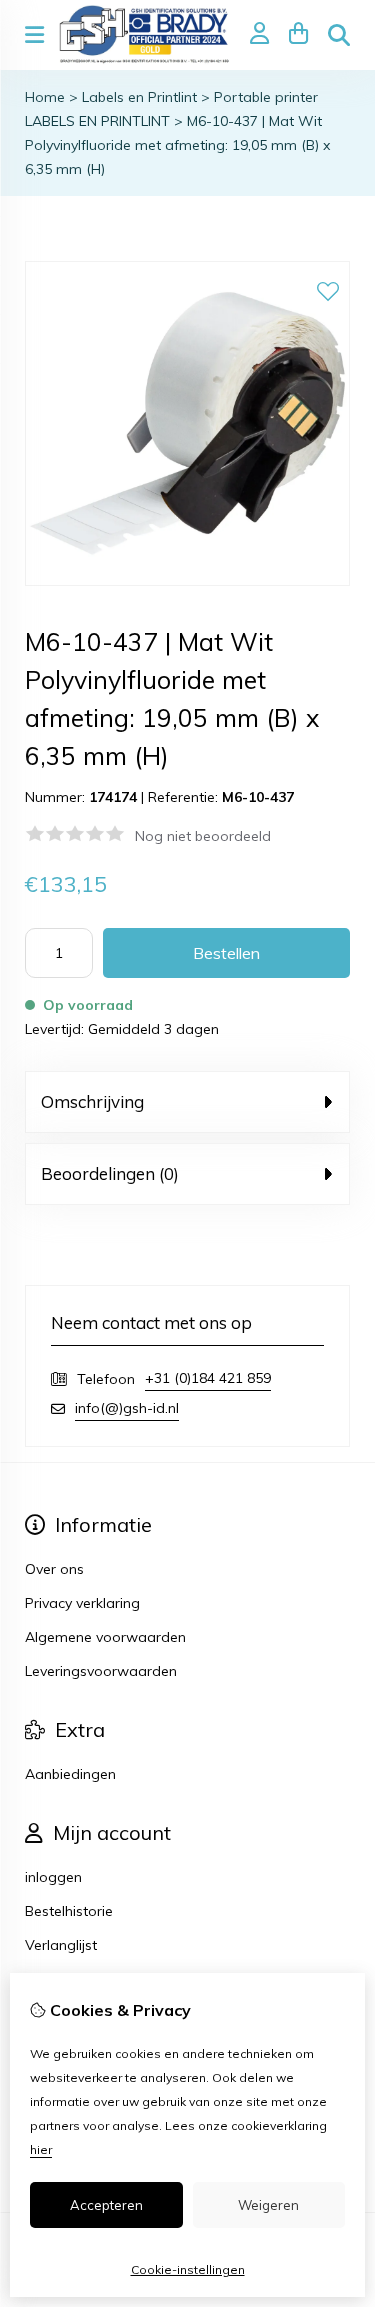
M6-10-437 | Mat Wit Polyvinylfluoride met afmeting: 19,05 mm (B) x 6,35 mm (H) (177, 145)
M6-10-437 (258, 797)
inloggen (53, 1877)
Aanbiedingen (70, 1774)
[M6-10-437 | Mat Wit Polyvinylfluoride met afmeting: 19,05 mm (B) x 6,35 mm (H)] (187, 581)
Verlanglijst (61, 1945)
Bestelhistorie (69, 1911)
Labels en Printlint (139, 97)
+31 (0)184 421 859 (208, 1378)
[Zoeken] (339, 35)
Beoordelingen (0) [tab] (110, 1173)
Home (45, 97)
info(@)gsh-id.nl (127, 1408)
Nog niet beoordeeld (203, 836)
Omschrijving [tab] (92, 1101)
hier (41, 2149)
